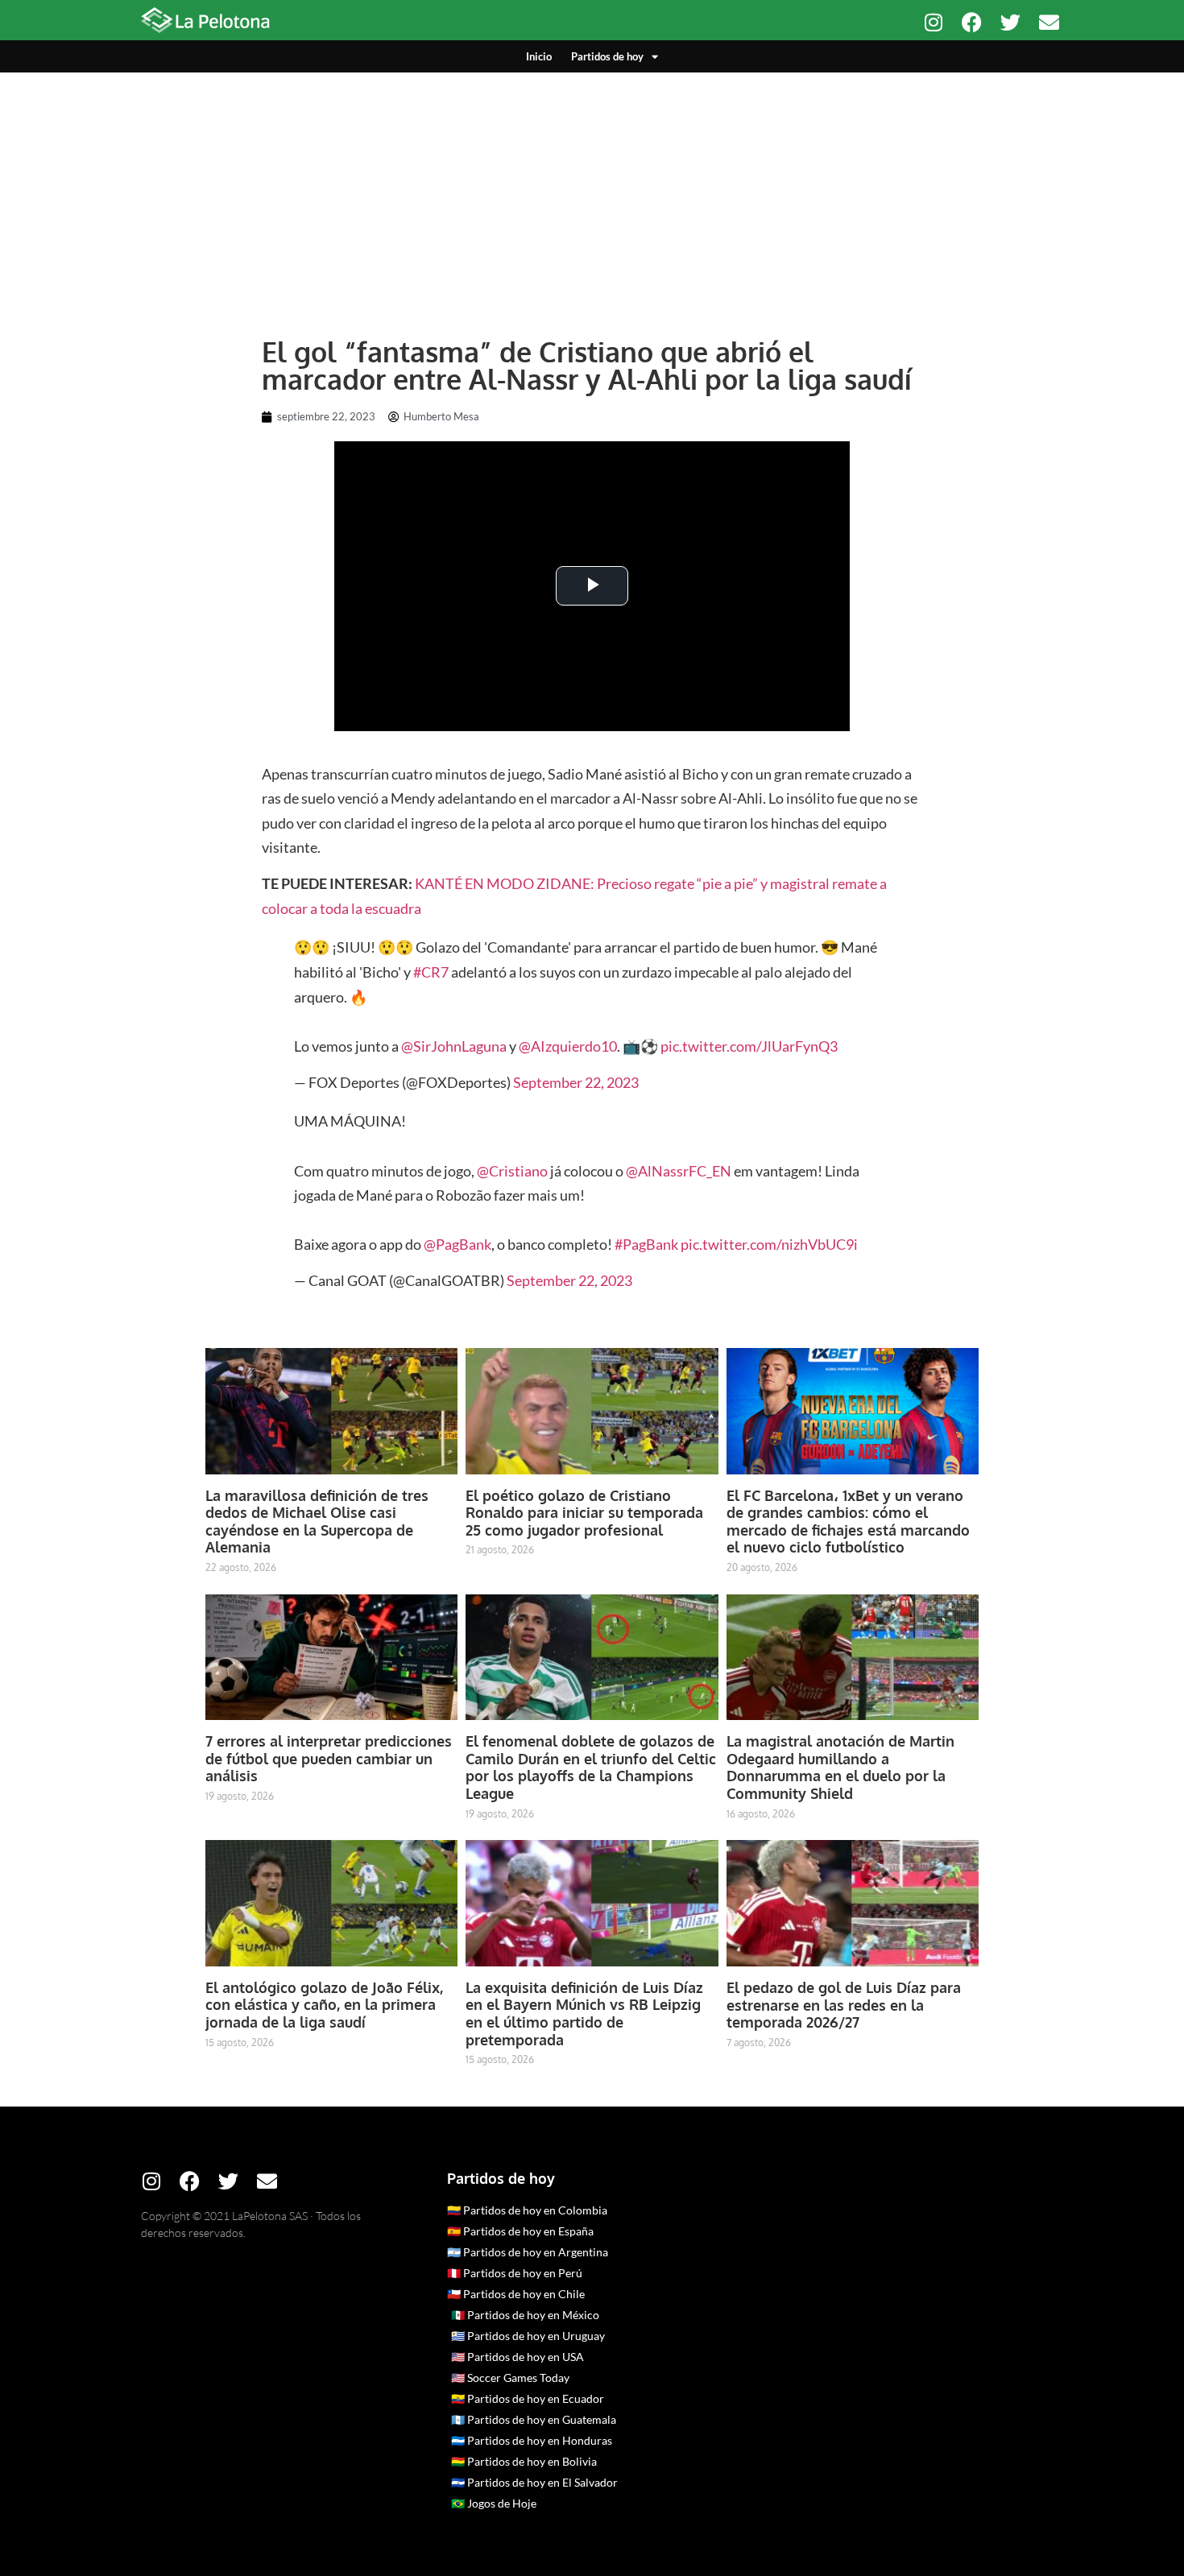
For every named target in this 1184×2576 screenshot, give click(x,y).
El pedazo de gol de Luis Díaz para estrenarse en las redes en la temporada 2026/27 (844, 2005)
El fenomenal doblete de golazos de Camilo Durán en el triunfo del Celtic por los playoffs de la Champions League (591, 1767)
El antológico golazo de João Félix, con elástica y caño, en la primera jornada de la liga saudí (324, 2005)
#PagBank (646, 1244)
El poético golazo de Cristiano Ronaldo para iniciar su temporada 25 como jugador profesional (584, 1513)
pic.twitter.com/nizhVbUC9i (769, 1244)
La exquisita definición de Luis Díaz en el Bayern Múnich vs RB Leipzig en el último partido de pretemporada (584, 2014)
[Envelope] (1049, 22)
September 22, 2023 (576, 1082)
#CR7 (431, 972)
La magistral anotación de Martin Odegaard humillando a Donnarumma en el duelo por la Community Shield (840, 1767)
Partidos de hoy (607, 56)
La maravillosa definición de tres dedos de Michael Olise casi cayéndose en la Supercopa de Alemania (317, 1522)
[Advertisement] (592, 193)
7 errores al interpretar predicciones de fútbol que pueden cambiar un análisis (329, 1758)
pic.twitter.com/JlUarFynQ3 (749, 1046)
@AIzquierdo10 (568, 1046)
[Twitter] (1010, 22)
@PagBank (457, 1244)
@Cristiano (512, 1171)
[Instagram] (933, 22)
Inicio (539, 56)
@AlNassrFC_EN (679, 1171)
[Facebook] (972, 22)
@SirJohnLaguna (454, 1046)
